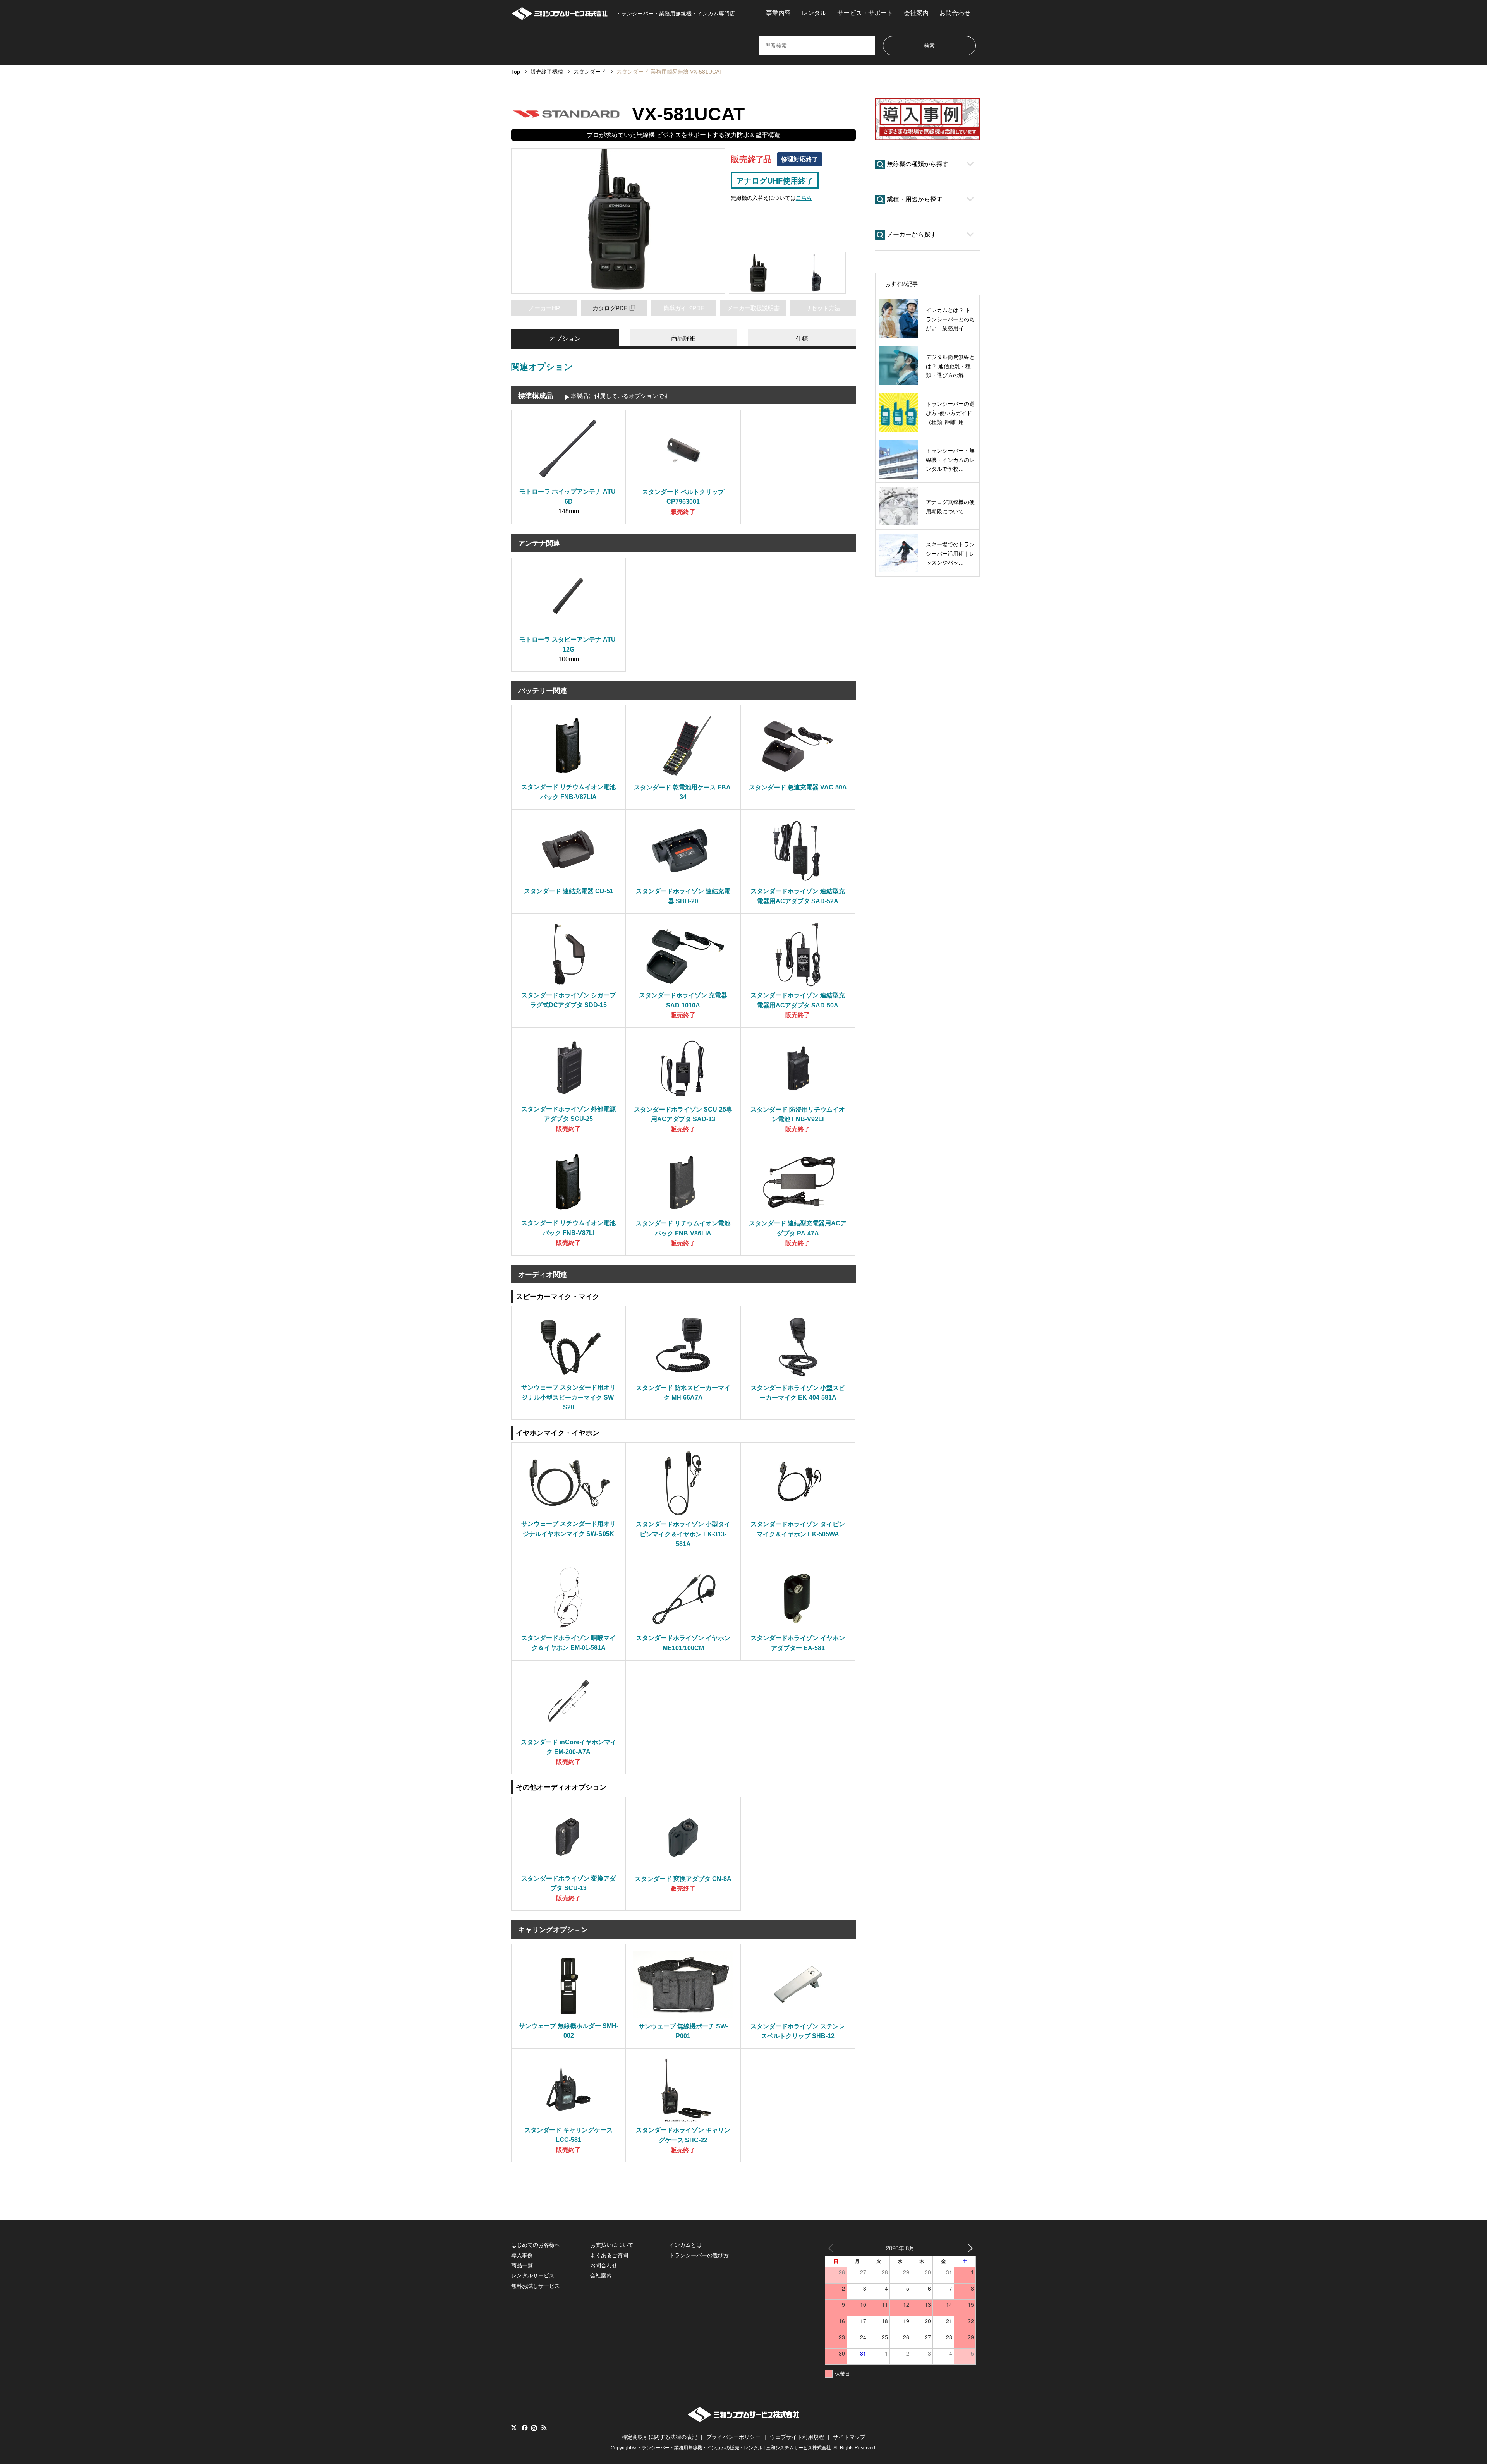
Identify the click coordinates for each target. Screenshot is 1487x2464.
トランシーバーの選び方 (699, 2255)
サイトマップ (849, 2437)
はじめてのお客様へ (536, 2245)
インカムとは (685, 2245)
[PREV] (832, 2248)
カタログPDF (610, 308)
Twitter (514, 2428)
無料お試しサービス (536, 2286)
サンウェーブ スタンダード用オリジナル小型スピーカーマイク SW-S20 (568, 1397)
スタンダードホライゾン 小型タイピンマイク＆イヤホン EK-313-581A (683, 1534)
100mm (569, 659)
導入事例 (522, 2255)
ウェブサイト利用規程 (797, 2437)
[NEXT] (968, 2248)
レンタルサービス (533, 2275)
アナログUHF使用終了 (775, 181)
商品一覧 (522, 2265)
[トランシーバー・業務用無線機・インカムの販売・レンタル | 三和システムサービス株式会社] (744, 2420)
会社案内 (916, 13)
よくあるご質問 (609, 2255)
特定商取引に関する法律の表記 (659, 2437)
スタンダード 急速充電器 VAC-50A (798, 787)
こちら (804, 198)
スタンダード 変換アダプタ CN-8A (683, 1879)
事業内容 (778, 13)
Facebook (524, 2428)
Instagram (534, 2428)
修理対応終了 (800, 159)
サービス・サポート (865, 13)
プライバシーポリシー (733, 2437)
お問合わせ (955, 13)
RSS (544, 2428)
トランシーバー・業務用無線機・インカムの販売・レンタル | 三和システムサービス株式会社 (734, 2448)
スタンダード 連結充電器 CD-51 (569, 891)
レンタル (814, 13)
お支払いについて (612, 2245)
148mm (569, 511)
